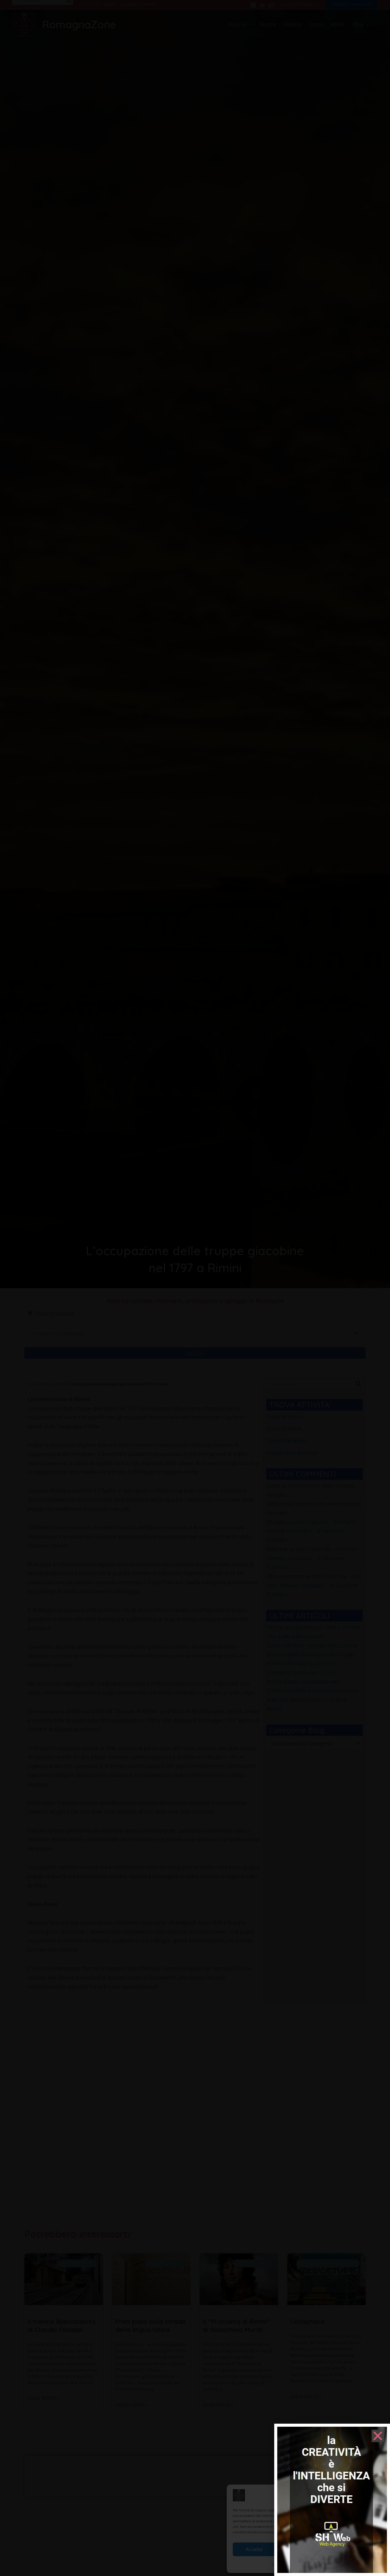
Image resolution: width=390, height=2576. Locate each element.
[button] (378, 2436)
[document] (195, 1288)
